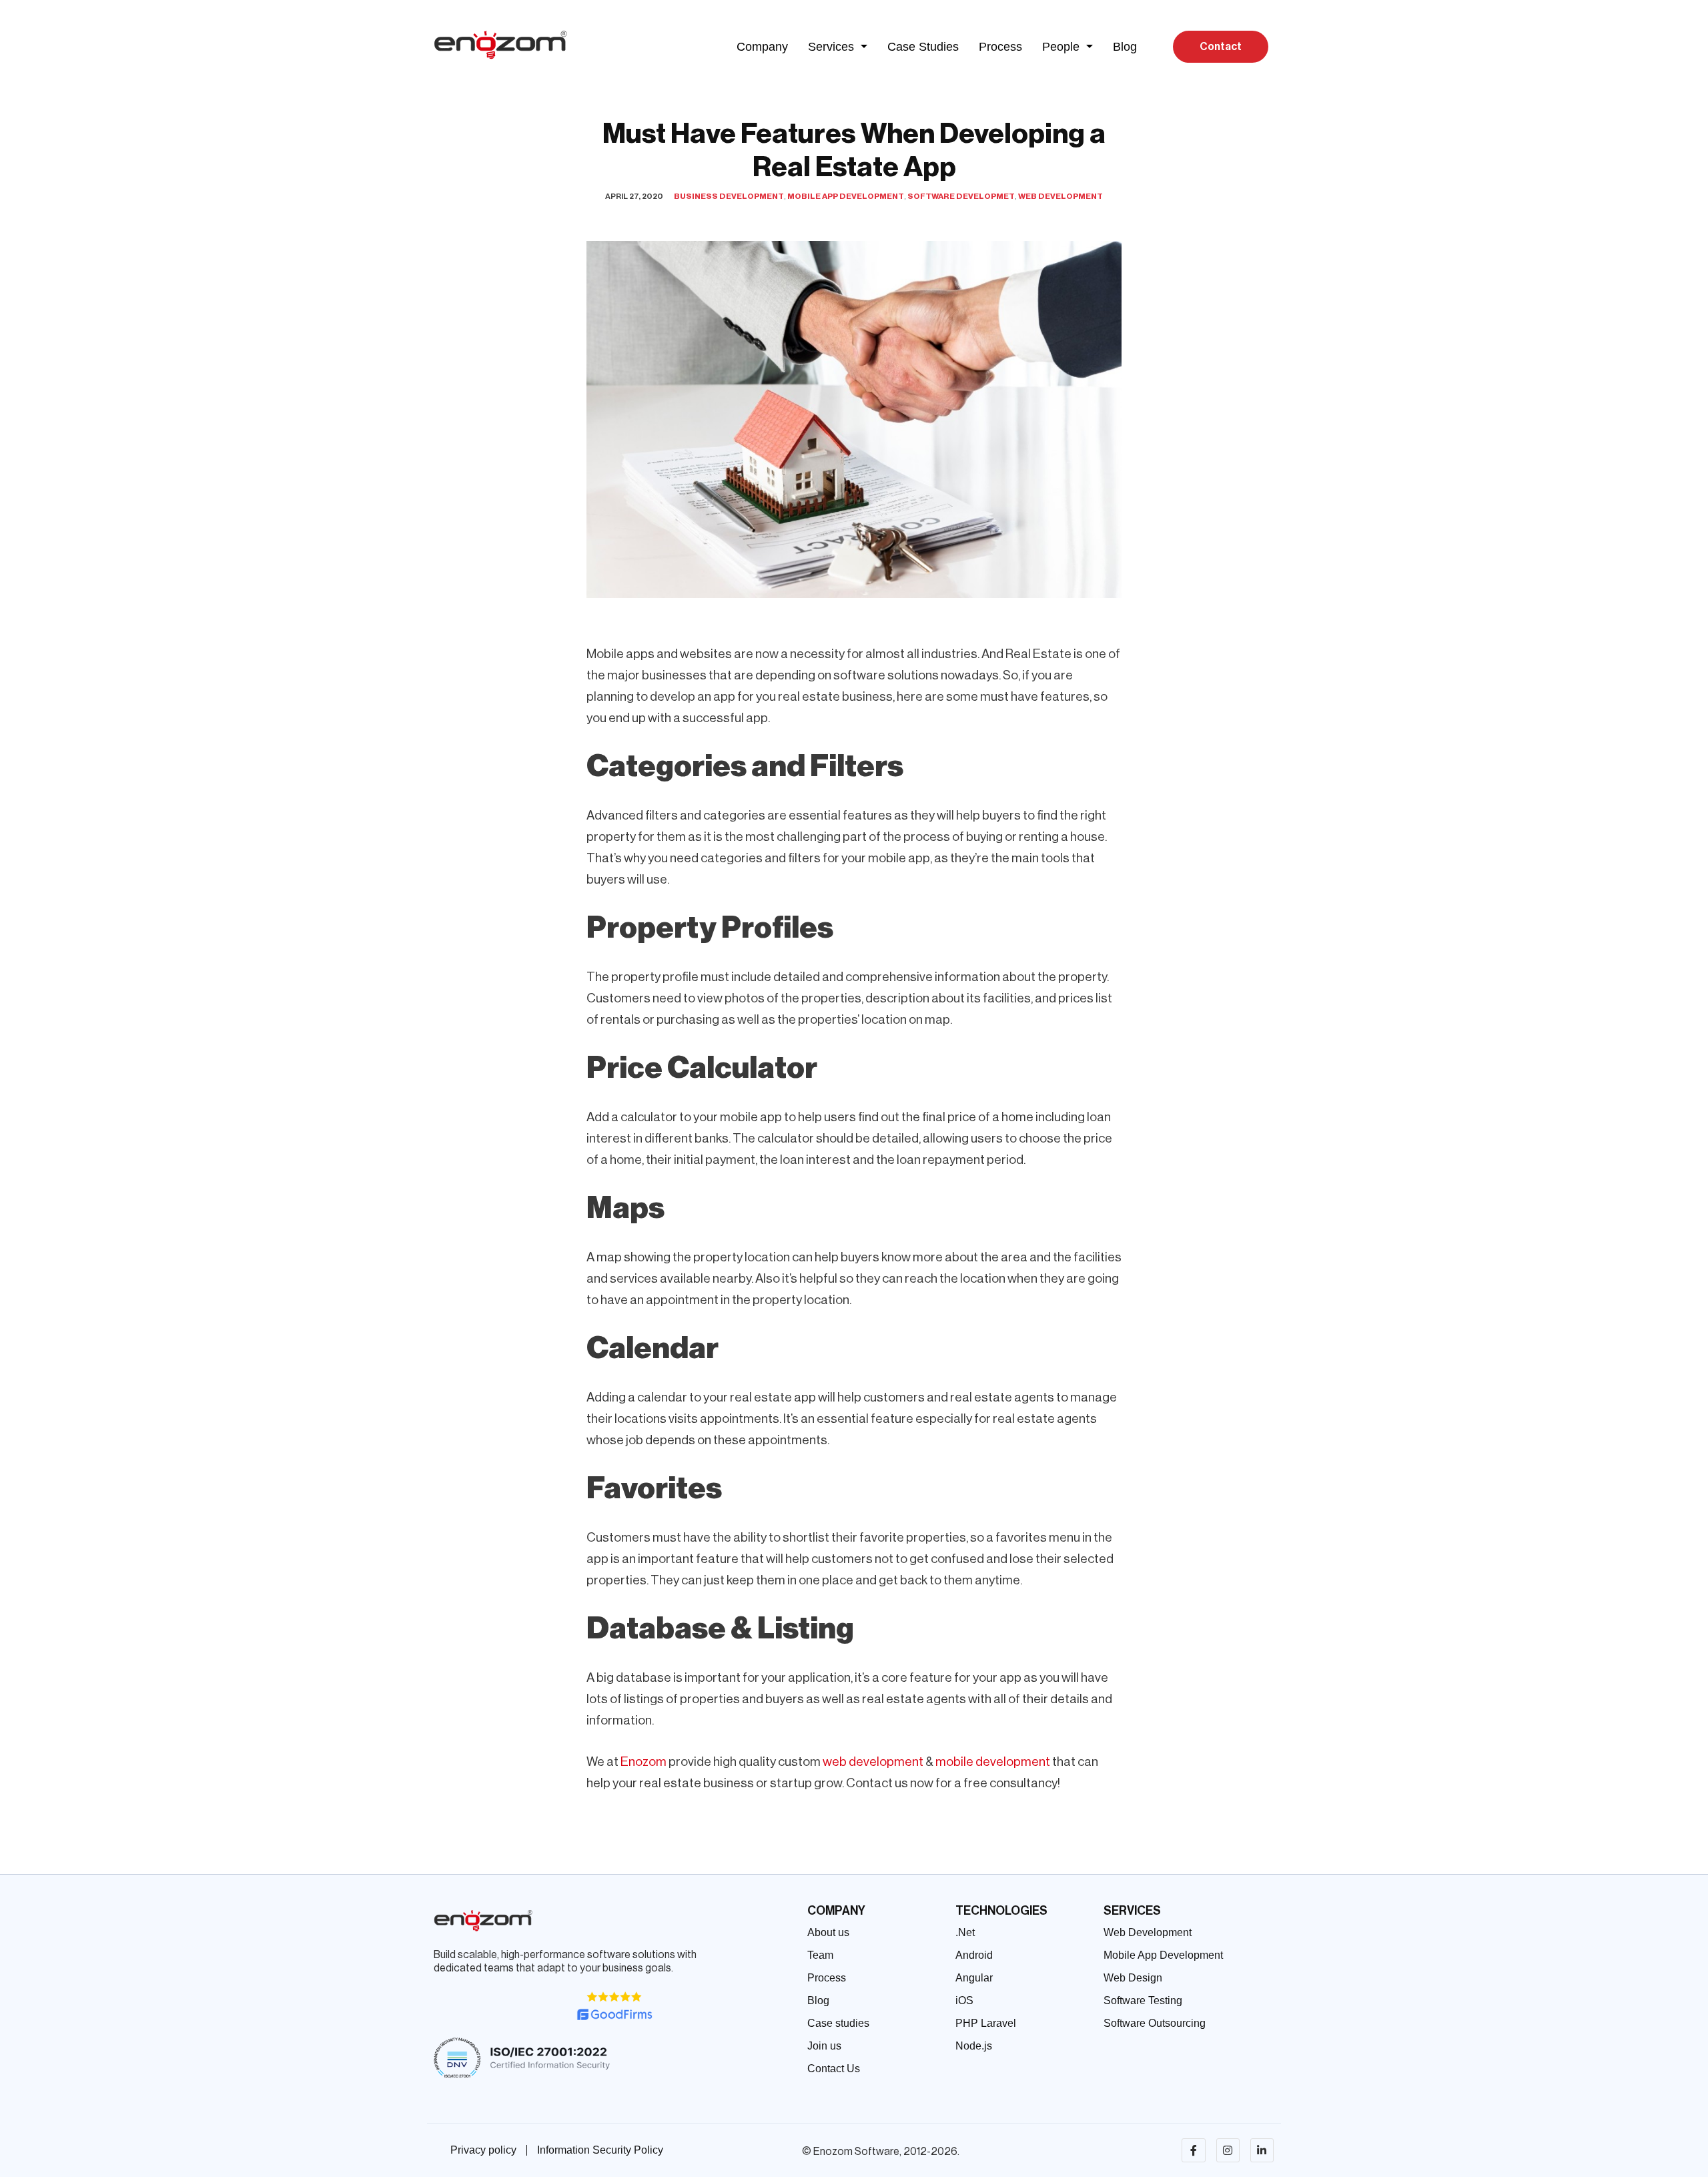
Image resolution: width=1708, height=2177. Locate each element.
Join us (824, 2046)
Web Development (1060, 196)
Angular (974, 1978)
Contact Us (834, 2069)
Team (820, 1955)
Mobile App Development (846, 196)
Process (1000, 47)
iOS (964, 2000)
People (1061, 47)
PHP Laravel (986, 2023)
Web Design (1133, 1978)
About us (828, 1932)
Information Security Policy (600, 2150)
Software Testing (1143, 2000)
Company (762, 47)
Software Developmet (961, 196)
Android (974, 1955)
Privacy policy (483, 2150)
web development (873, 1762)
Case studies (838, 2023)
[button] (838, 47)
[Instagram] (1228, 2150)
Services (831, 47)
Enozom (644, 1762)
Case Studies (923, 47)
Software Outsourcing (1155, 2023)
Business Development (729, 196)
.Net (965, 1932)
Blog (1125, 47)
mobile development (993, 1762)
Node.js (974, 2046)
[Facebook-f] (1193, 2150)
